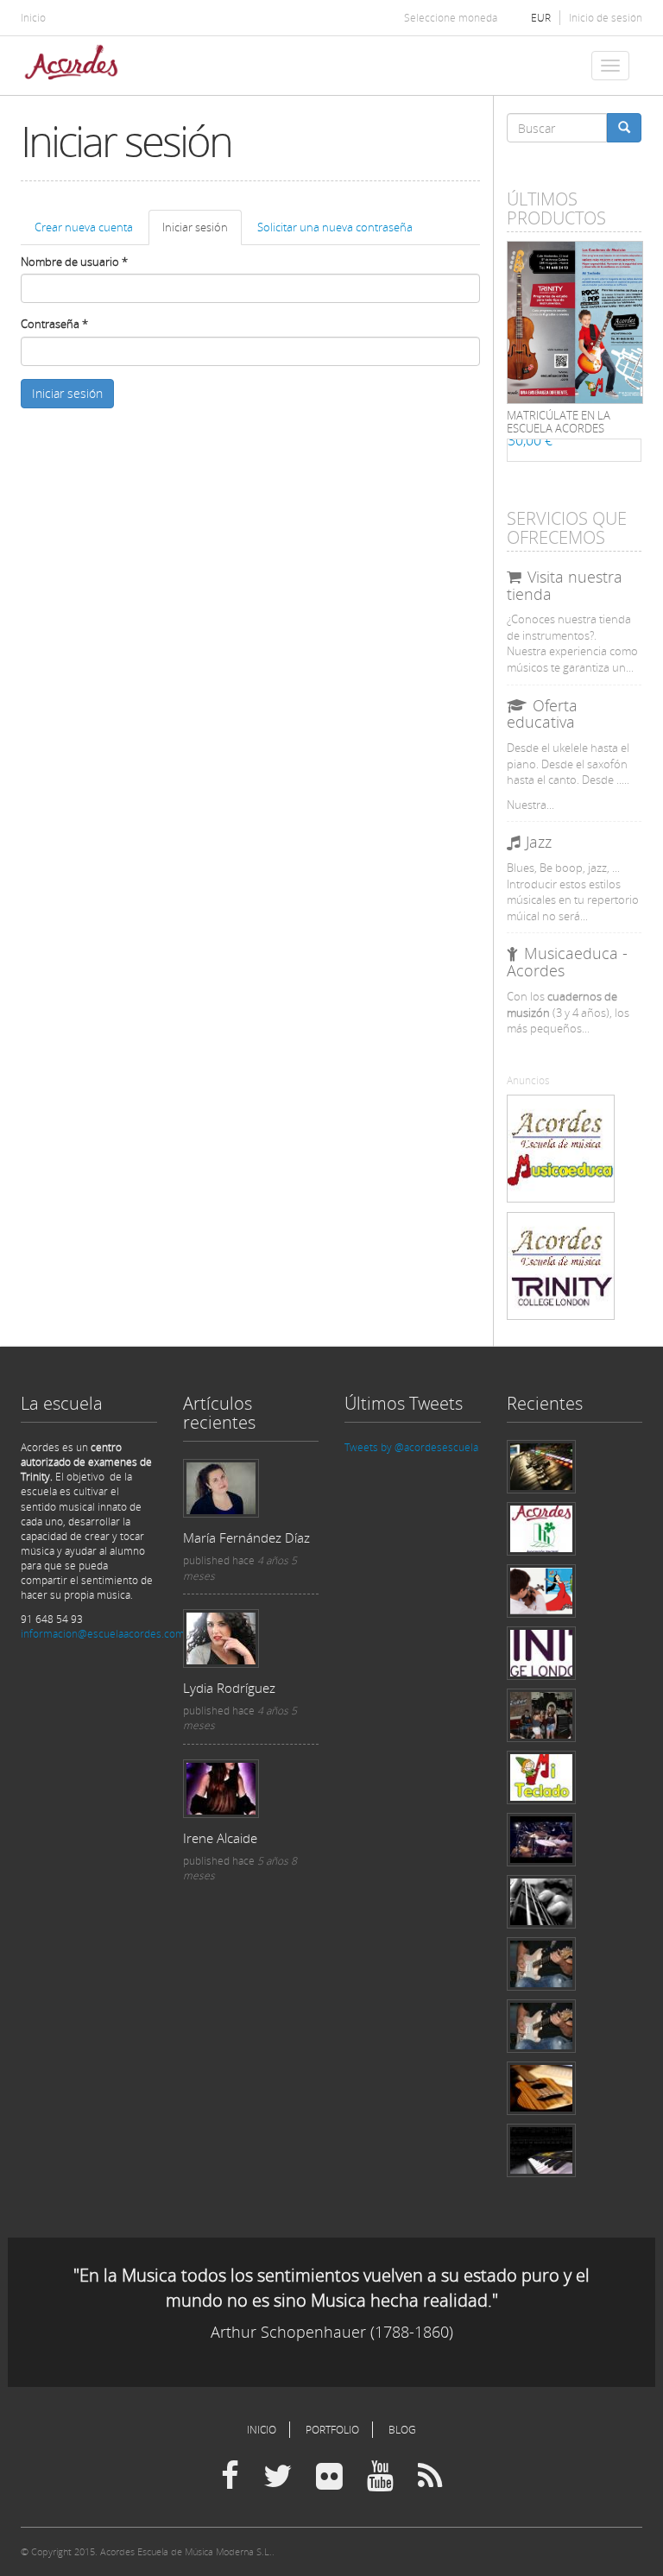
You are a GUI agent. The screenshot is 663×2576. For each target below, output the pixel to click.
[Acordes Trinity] (561, 1266)
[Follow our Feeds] (430, 2477)
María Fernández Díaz (246, 1537)
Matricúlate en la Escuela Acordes (559, 421)
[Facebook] (230, 2477)
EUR (541, 18)
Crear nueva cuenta (84, 227)
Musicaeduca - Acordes (567, 962)
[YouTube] (380, 2477)
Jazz (539, 842)
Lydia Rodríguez (229, 1688)
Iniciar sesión (202, 232)
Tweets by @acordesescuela (411, 1447)
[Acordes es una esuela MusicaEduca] (561, 1149)
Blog (402, 2430)
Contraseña (54, 324)
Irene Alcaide (220, 1838)
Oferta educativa (542, 714)
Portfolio (332, 2430)
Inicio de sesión (606, 18)
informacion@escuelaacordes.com (103, 1634)
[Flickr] (329, 2477)
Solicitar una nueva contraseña (335, 227)
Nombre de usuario (74, 262)
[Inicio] (78, 66)
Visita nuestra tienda (565, 585)
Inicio (33, 18)
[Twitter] (278, 2477)
